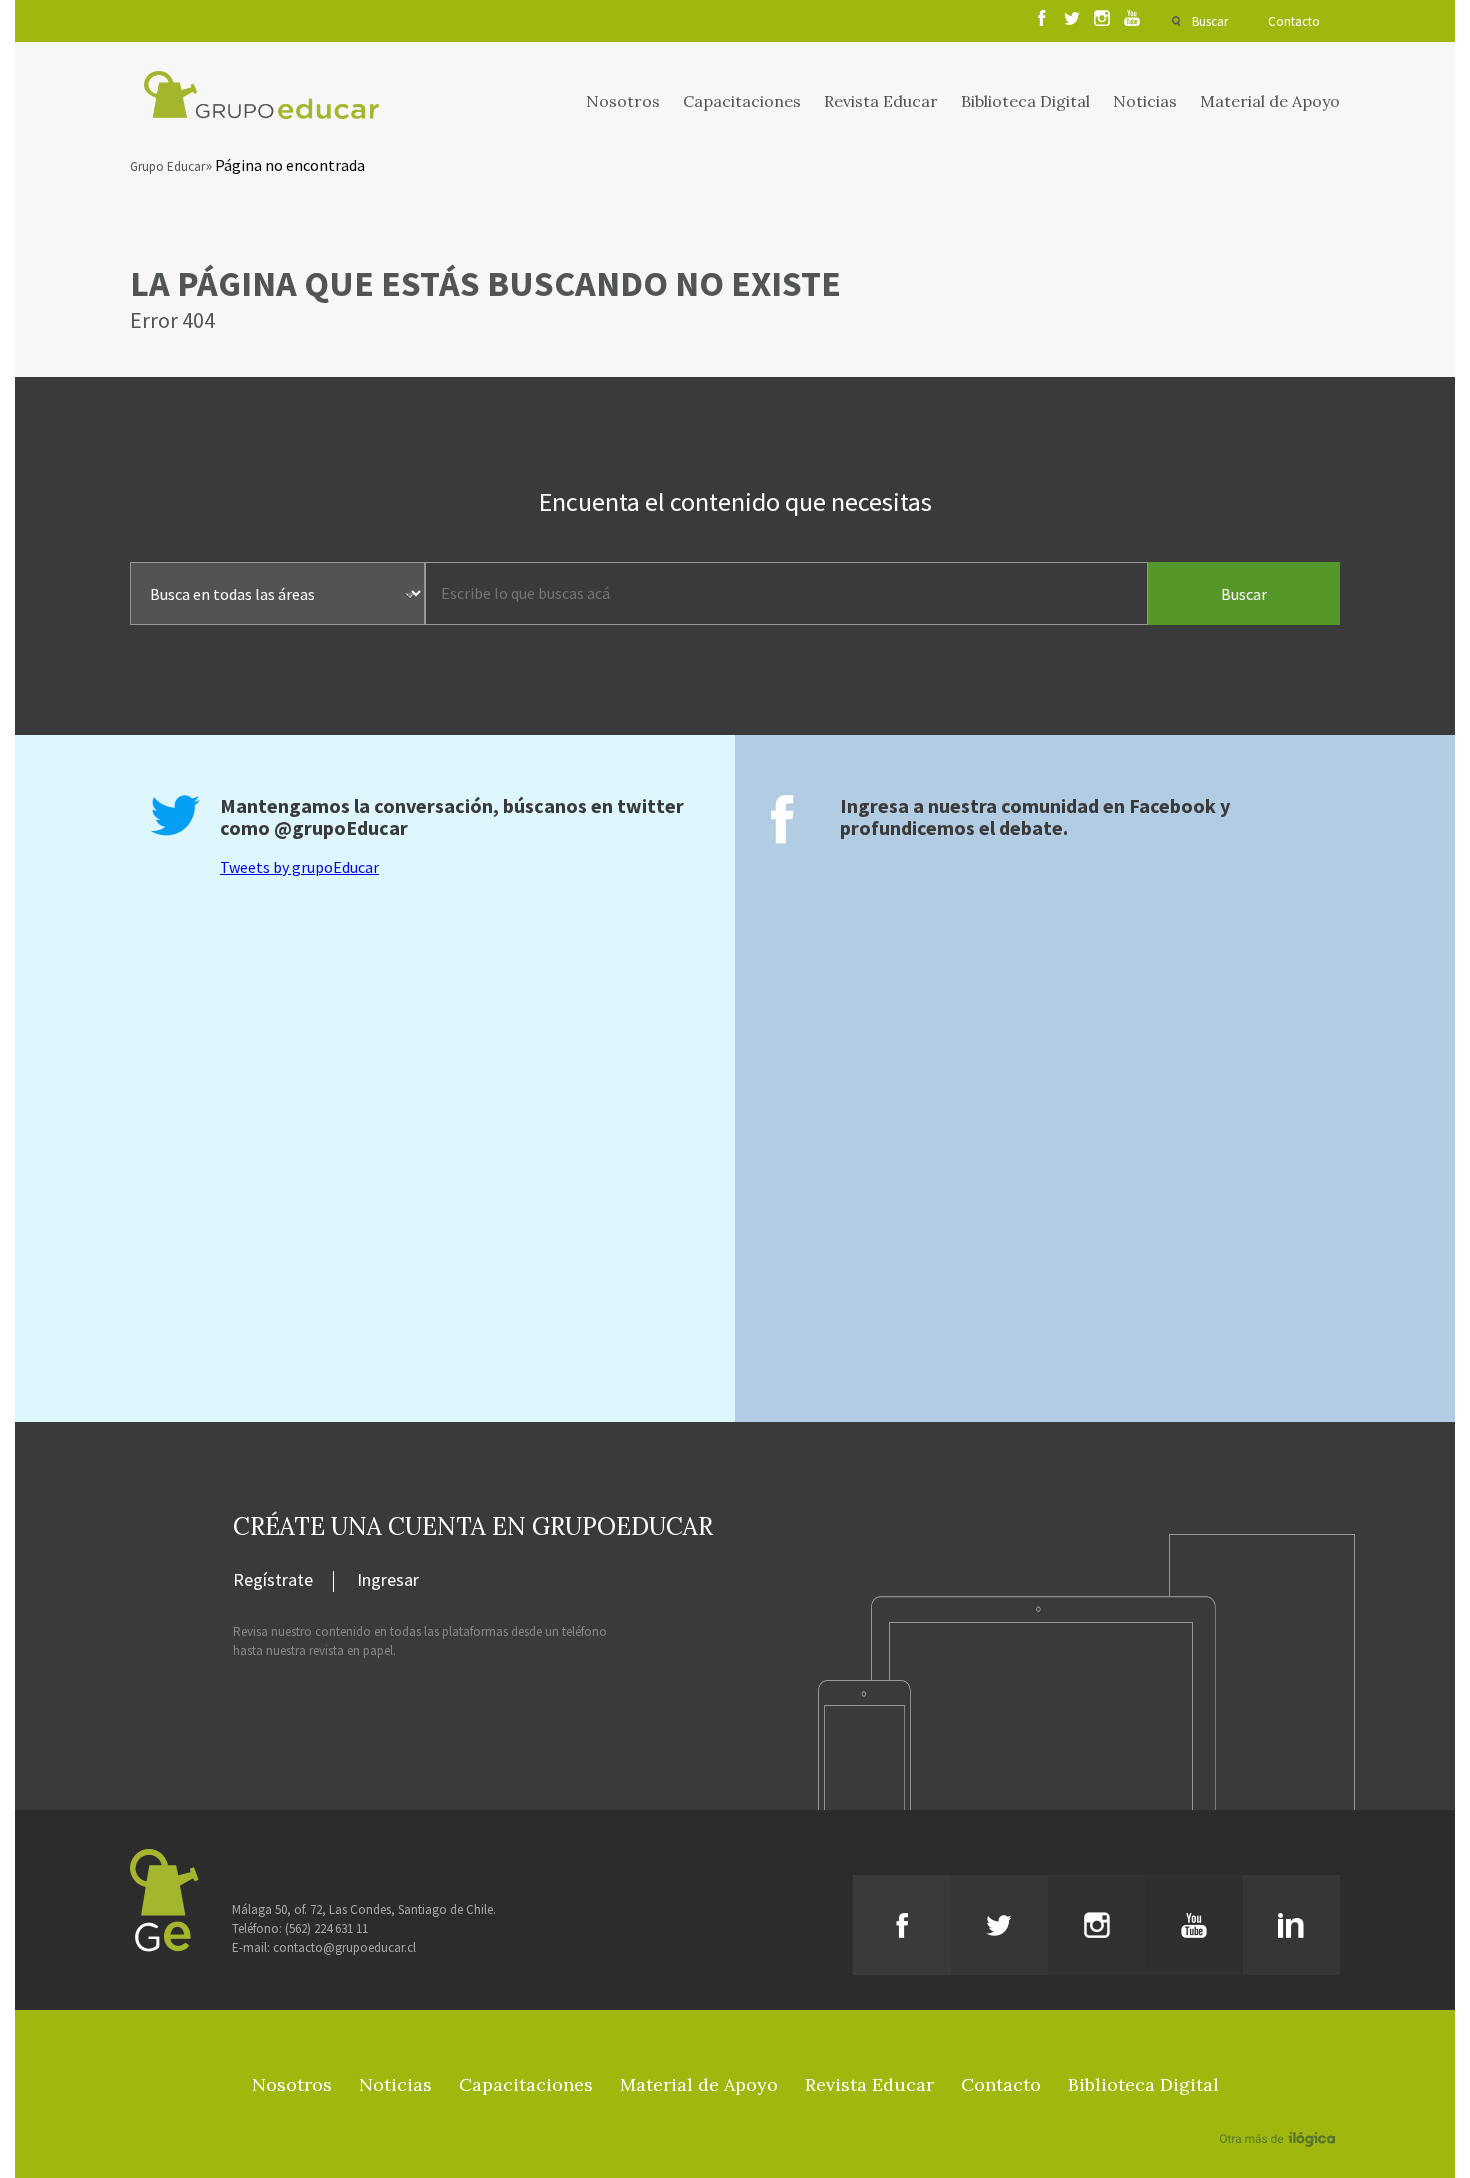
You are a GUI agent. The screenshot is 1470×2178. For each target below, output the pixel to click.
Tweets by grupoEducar (299, 867)
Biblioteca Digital (1025, 101)
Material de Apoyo (1270, 101)
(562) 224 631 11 (326, 1928)
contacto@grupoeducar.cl (344, 1947)
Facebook (1172, 805)
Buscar (1210, 21)
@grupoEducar (341, 827)
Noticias (1145, 101)
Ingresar (388, 1581)
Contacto (1294, 21)
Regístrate (273, 1581)
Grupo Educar (167, 166)
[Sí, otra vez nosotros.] (1280, 2110)
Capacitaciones (742, 101)
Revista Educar (881, 101)
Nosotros (623, 101)
